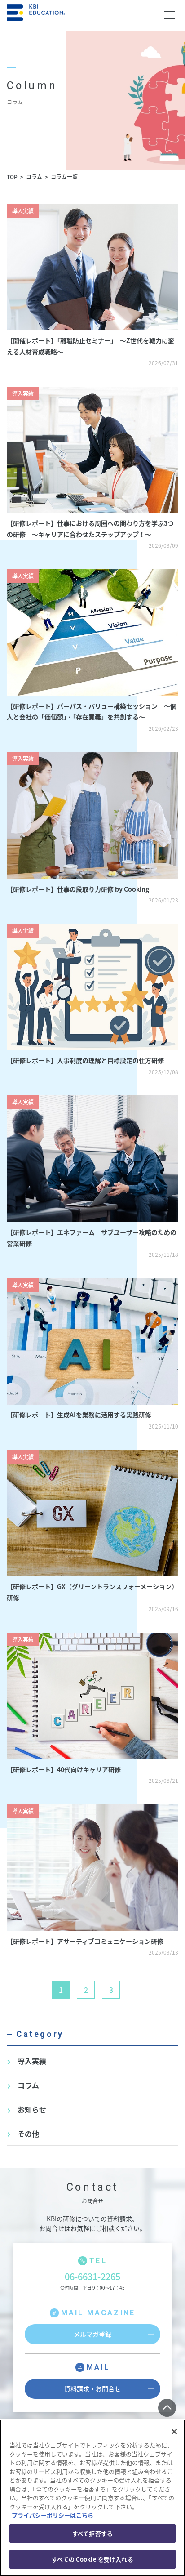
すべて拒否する (92, 2534)
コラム (34, 176)
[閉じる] (174, 2432)
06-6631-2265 (92, 2276)
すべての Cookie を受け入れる (92, 2559)
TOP (12, 176)
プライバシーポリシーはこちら (53, 2515)
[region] (92, 2498)
